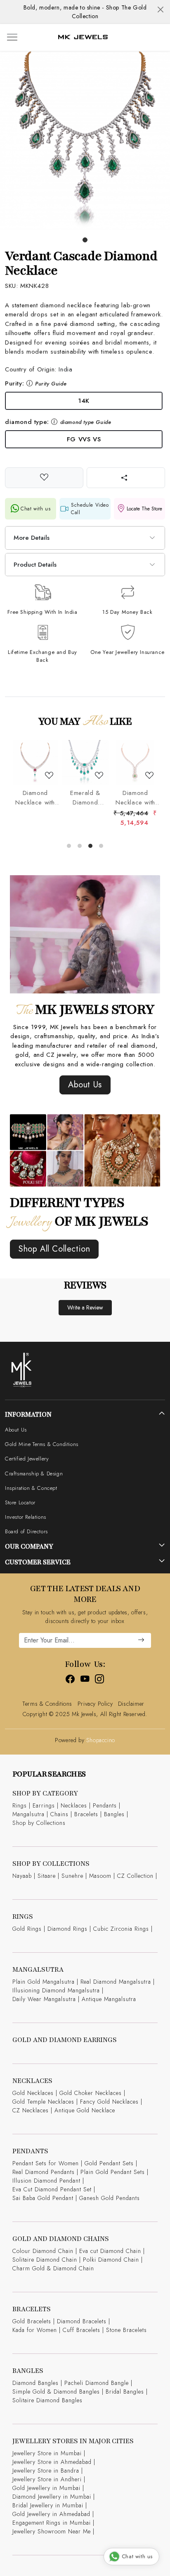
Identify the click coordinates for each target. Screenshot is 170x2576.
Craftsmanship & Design (34, 1474)
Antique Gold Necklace (85, 2110)
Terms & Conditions (47, 1704)
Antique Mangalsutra (109, 1999)
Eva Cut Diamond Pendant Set (52, 2189)
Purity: (36, 383)
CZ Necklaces (31, 2110)
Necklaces (74, 1805)
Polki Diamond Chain (111, 2260)
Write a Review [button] (85, 1307)
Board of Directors (26, 1531)
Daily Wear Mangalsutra (44, 1999)
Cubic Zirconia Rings (121, 1929)
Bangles (114, 1814)
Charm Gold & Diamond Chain (53, 2268)
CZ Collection (135, 1876)
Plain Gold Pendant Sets (113, 2172)
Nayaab (22, 1876)
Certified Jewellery (27, 1459)
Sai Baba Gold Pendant (43, 2198)
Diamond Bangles (35, 2383)
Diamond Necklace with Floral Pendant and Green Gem (135, 798)
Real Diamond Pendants (44, 2172)
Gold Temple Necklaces (43, 2102)
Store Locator (20, 1502)
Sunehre (72, 1876)
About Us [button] (85, 1085)
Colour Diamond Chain (43, 2251)
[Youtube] (85, 1681)
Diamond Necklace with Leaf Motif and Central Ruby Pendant (35, 798)
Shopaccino (101, 1740)
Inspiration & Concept (31, 1488)
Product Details (35, 565)
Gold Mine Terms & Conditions (42, 1444)
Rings (20, 1805)
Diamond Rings (67, 1929)
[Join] (141, 1640)
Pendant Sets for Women (46, 2163)
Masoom (100, 1876)
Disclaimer (131, 1704)
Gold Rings (27, 1929)
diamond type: (58, 422)
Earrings (44, 1805)
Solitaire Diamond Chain (45, 2260)
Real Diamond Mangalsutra (116, 1982)
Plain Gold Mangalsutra (44, 1982)
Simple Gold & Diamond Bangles (56, 2392)
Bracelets (86, 1814)
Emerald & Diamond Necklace (85, 798)
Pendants (105, 1805)
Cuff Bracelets (81, 2330)
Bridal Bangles (125, 2392)
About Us (16, 1430)
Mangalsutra (28, 1814)
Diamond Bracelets (82, 2321)
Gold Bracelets (32, 2321)
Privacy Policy (95, 1704)
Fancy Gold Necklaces (109, 2102)
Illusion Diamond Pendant (46, 2181)
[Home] (83, 37)
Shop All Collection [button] (54, 1249)
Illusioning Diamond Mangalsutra (56, 1990)
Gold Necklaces (33, 2093)
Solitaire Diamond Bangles (47, 2400)
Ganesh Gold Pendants (110, 2198)
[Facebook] (70, 1681)
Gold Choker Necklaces (91, 2093)
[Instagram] (100, 1681)
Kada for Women (35, 2330)
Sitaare (47, 1876)
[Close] (161, 10)
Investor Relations (26, 1517)
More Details (32, 538)
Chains (59, 1814)
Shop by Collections (39, 1823)
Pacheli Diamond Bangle (97, 2383)
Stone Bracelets (126, 2330)
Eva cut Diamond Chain (110, 2251)
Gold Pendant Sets (109, 2163)
